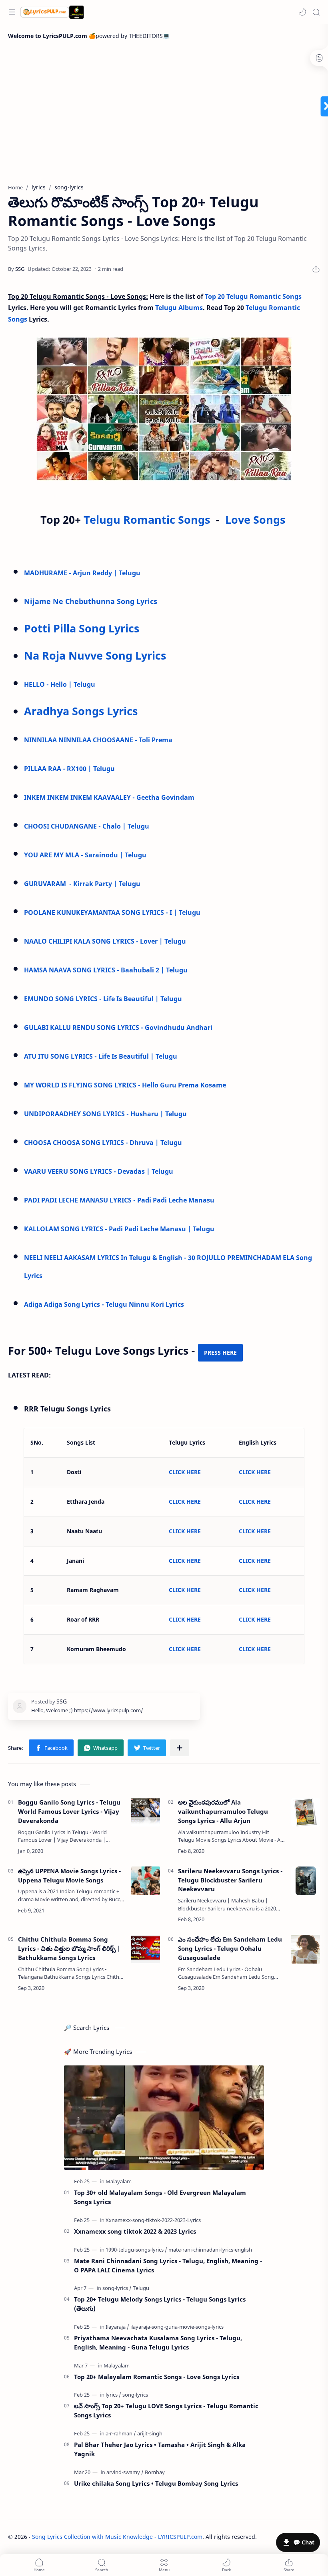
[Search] (316, 12)
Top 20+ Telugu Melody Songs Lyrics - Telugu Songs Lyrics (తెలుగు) (160, 2304)
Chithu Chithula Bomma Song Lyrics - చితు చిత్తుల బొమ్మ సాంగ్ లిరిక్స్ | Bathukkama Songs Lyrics (69, 1948)
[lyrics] (113, 2395)
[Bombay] (155, 2472)
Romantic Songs (276, 296)
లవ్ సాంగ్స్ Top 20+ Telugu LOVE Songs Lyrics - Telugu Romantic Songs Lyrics (166, 2410)
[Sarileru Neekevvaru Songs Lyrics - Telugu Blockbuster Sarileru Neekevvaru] (306, 1881)
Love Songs (255, 520)
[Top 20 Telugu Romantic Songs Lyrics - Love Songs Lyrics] (164, 409)
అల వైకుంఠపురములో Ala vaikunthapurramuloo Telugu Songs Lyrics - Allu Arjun (223, 1811)
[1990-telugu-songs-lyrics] (136, 2250)
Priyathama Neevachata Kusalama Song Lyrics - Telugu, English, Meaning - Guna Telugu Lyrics (158, 2342)
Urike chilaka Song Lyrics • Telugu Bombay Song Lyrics (156, 2483)
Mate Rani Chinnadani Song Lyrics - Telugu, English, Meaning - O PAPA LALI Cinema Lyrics (168, 2265)
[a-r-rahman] (121, 2433)
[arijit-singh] (150, 2433)
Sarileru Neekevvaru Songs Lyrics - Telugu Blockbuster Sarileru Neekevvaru (230, 1880)
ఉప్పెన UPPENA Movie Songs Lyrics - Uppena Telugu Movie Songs (69, 1875)
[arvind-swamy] (125, 2472)
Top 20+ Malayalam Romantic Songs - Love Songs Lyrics (157, 2377)
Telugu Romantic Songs (148, 520)
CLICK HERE (185, 1472)
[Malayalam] (119, 2181)
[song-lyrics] (117, 2288)
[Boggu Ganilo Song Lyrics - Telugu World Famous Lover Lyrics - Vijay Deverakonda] (146, 1812)
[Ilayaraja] (117, 2327)
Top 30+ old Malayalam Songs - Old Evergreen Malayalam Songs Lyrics (160, 2197)
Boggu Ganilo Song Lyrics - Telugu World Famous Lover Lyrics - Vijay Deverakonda (69, 1811)
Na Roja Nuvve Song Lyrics (95, 655)
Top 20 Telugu (226, 296)
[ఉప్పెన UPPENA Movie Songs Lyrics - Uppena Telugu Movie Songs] (146, 1881)
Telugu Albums (179, 308)
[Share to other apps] (180, 1748)
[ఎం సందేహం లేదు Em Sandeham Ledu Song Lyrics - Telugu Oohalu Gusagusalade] (306, 1949)
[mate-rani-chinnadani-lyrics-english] (210, 2250)
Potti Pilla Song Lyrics (82, 628)
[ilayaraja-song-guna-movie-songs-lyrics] (177, 2327)
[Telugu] (141, 2288)
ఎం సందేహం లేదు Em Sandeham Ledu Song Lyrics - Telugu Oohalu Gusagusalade (230, 1948)
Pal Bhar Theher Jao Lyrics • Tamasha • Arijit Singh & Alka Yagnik (160, 2449)
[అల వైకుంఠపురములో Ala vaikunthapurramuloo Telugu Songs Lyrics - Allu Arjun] (306, 1812)
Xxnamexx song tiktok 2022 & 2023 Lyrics (135, 2231)
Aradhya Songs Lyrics (81, 711)
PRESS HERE (220, 1353)
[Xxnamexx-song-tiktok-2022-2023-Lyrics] (153, 2220)
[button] (302, 12)
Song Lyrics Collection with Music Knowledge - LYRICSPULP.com (117, 2537)
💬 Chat (304, 2542)
